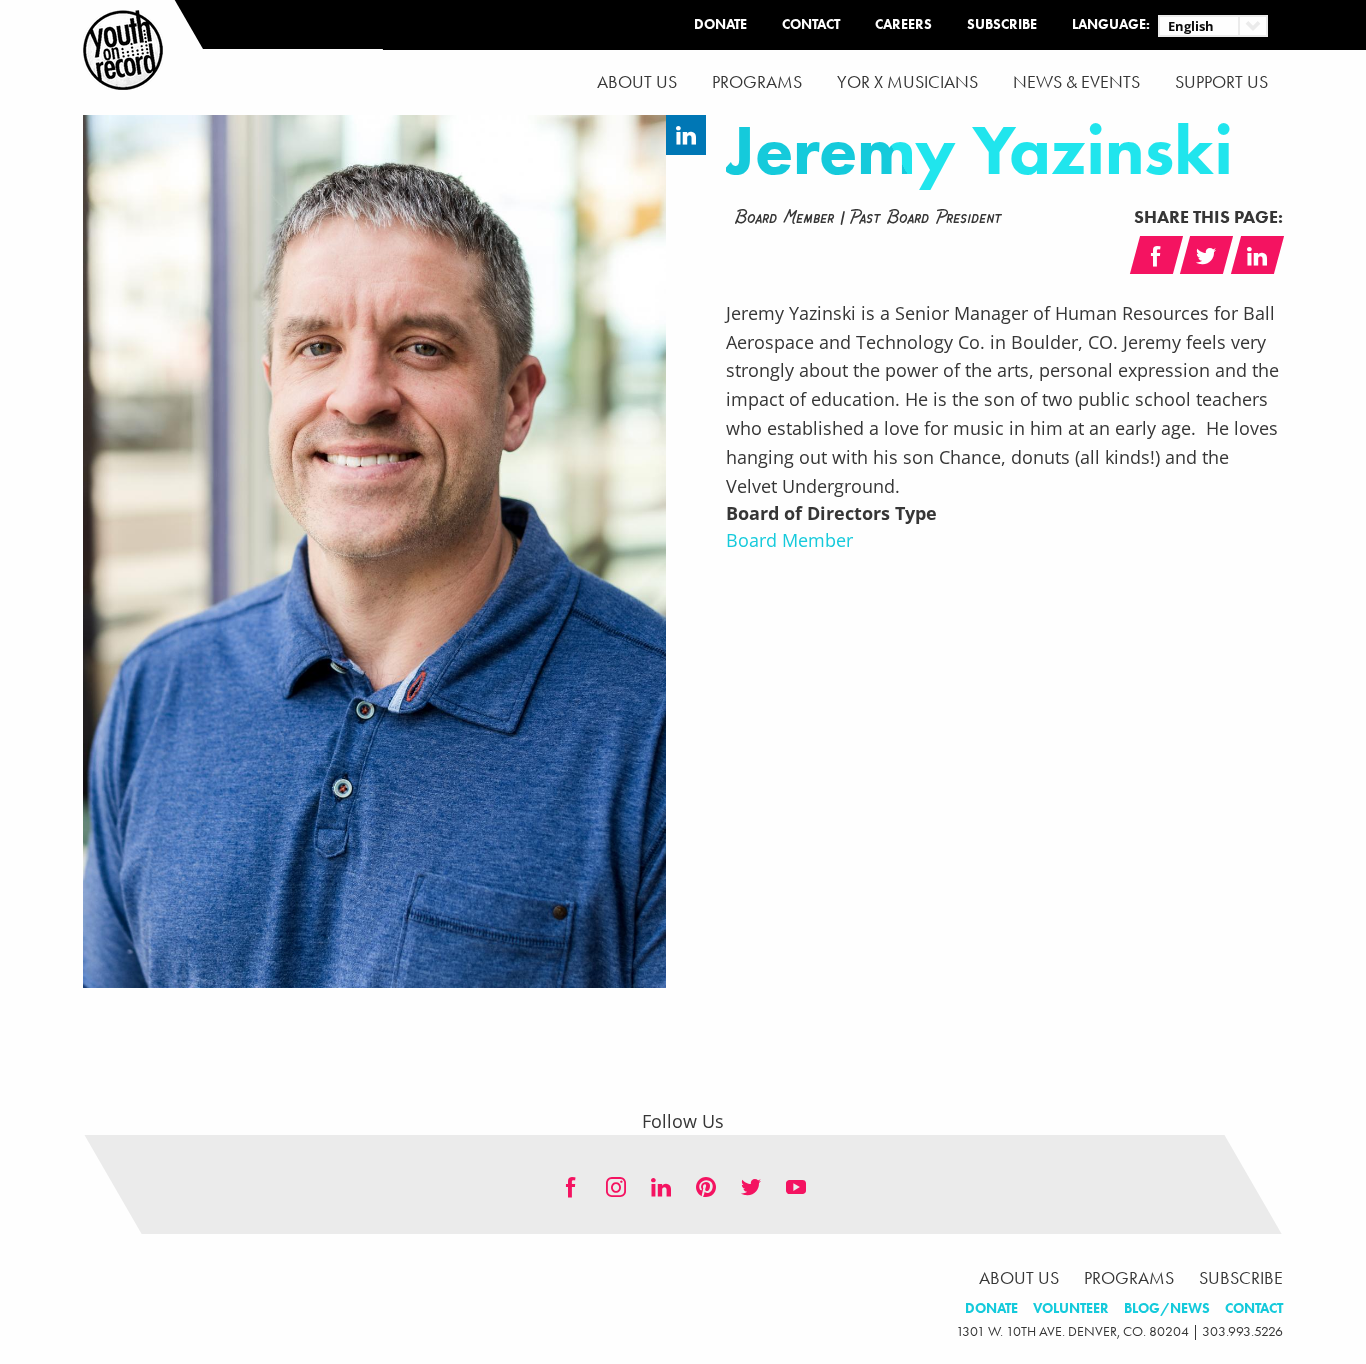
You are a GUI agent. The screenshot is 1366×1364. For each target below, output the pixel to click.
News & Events (1076, 82)
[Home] (123, 50)
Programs (757, 82)
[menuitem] (637, 82)
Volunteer (1071, 1308)
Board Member (789, 540)
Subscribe (1002, 24)
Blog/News (1167, 1308)
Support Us (1221, 82)
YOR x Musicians (907, 82)
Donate (720, 24)
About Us (637, 82)
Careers (903, 24)
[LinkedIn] (686, 135)
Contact (811, 24)
